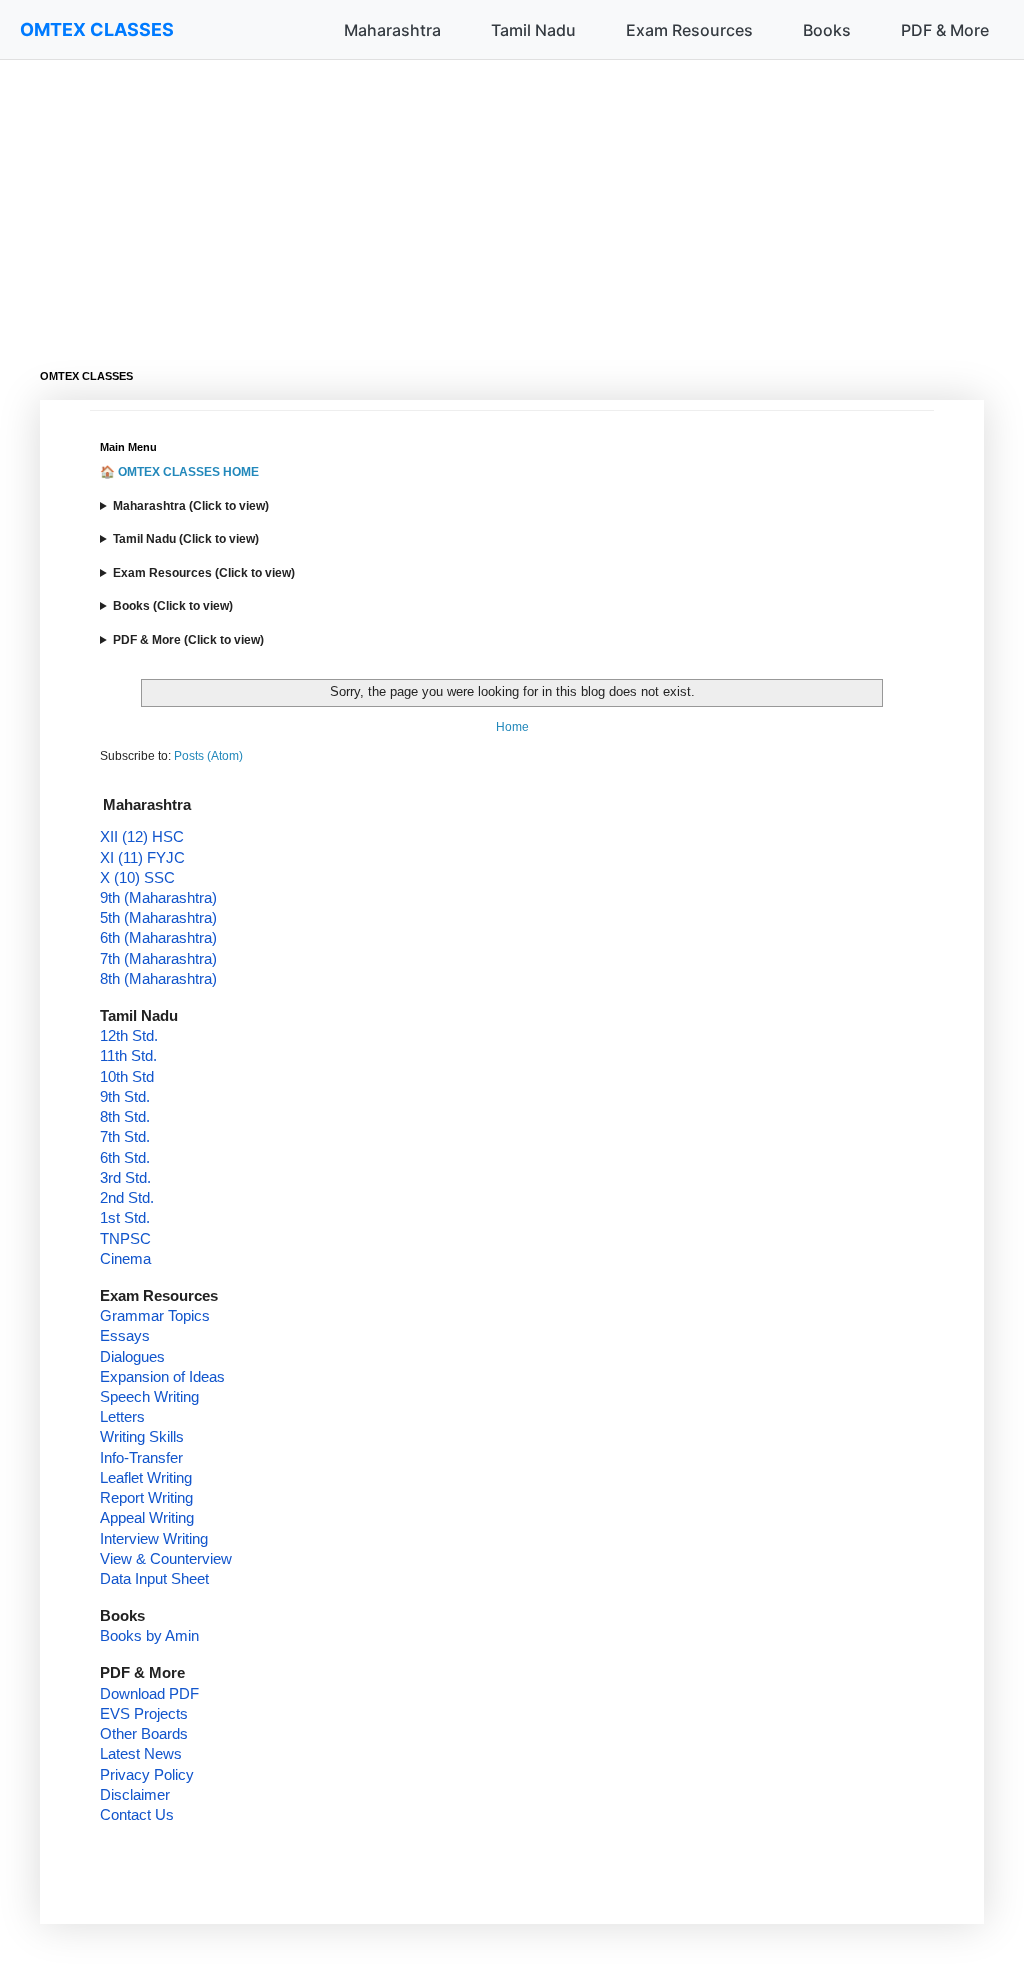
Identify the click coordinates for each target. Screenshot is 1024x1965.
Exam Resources (689, 30)
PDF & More (945, 30)
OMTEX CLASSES (97, 29)
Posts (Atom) (208, 756)
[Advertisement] (512, 200)
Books (827, 30)
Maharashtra (392, 30)
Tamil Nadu (533, 30)
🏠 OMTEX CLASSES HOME (179, 472)
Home (512, 727)
